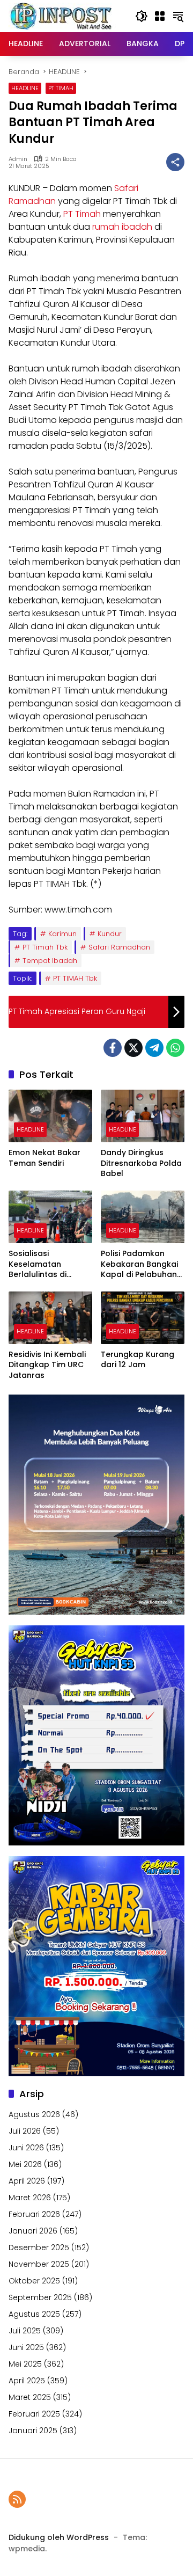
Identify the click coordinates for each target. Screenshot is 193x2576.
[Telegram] (154, 1048)
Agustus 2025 (34, 2314)
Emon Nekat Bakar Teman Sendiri (44, 1158)
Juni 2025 (26, 2347)
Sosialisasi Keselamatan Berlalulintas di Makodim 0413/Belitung (38, 1264)
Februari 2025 (34, 2414)
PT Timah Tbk (45, 947)
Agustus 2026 (34, 2114)
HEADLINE (25, 88)
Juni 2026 (26, 2148)
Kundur (110, 934)
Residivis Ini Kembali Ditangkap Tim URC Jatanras (47, 1365)
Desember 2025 (39, 2247)
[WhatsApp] (175, 1048)
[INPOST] (62, 16)
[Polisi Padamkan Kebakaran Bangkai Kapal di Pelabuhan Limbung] (143, 1217)
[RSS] (17, 2499)
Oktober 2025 (34, 2281)
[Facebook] (113, 1048)
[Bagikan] (175, 162)
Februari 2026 (34, 2214)
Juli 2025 (25, 2331)
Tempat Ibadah (50, 961)
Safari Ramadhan (119, 947)
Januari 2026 (33, 2231)
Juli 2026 (25, 2131)
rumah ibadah (122, 227)
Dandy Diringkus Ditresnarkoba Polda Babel (141, 1163)
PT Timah (82, 214)
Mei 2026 (25, 2164)
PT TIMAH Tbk (75, 978)
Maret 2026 (30, 2198)
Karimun (62, 934)
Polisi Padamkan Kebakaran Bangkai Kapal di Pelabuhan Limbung (139, 1264)
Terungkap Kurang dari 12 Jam (138, 1360)
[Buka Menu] (160, 16)
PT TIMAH (61, 88)
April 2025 (27, 2381)
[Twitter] (133, 1048)
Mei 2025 (25, 2364)
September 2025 (40, 2297)
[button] (142, 16)
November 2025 (39, 2264)
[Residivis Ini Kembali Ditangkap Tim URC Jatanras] (50, 1318)
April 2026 (27, 2181)
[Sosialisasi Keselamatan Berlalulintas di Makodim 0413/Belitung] (50, 1217)
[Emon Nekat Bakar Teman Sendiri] (50, 1116)
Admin (18, 159)
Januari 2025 (33, 2431)
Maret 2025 (30, 2397)
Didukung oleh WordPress (59, 2537)
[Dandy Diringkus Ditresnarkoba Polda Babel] (143, 1116)
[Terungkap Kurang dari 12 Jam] (143, 1318)
